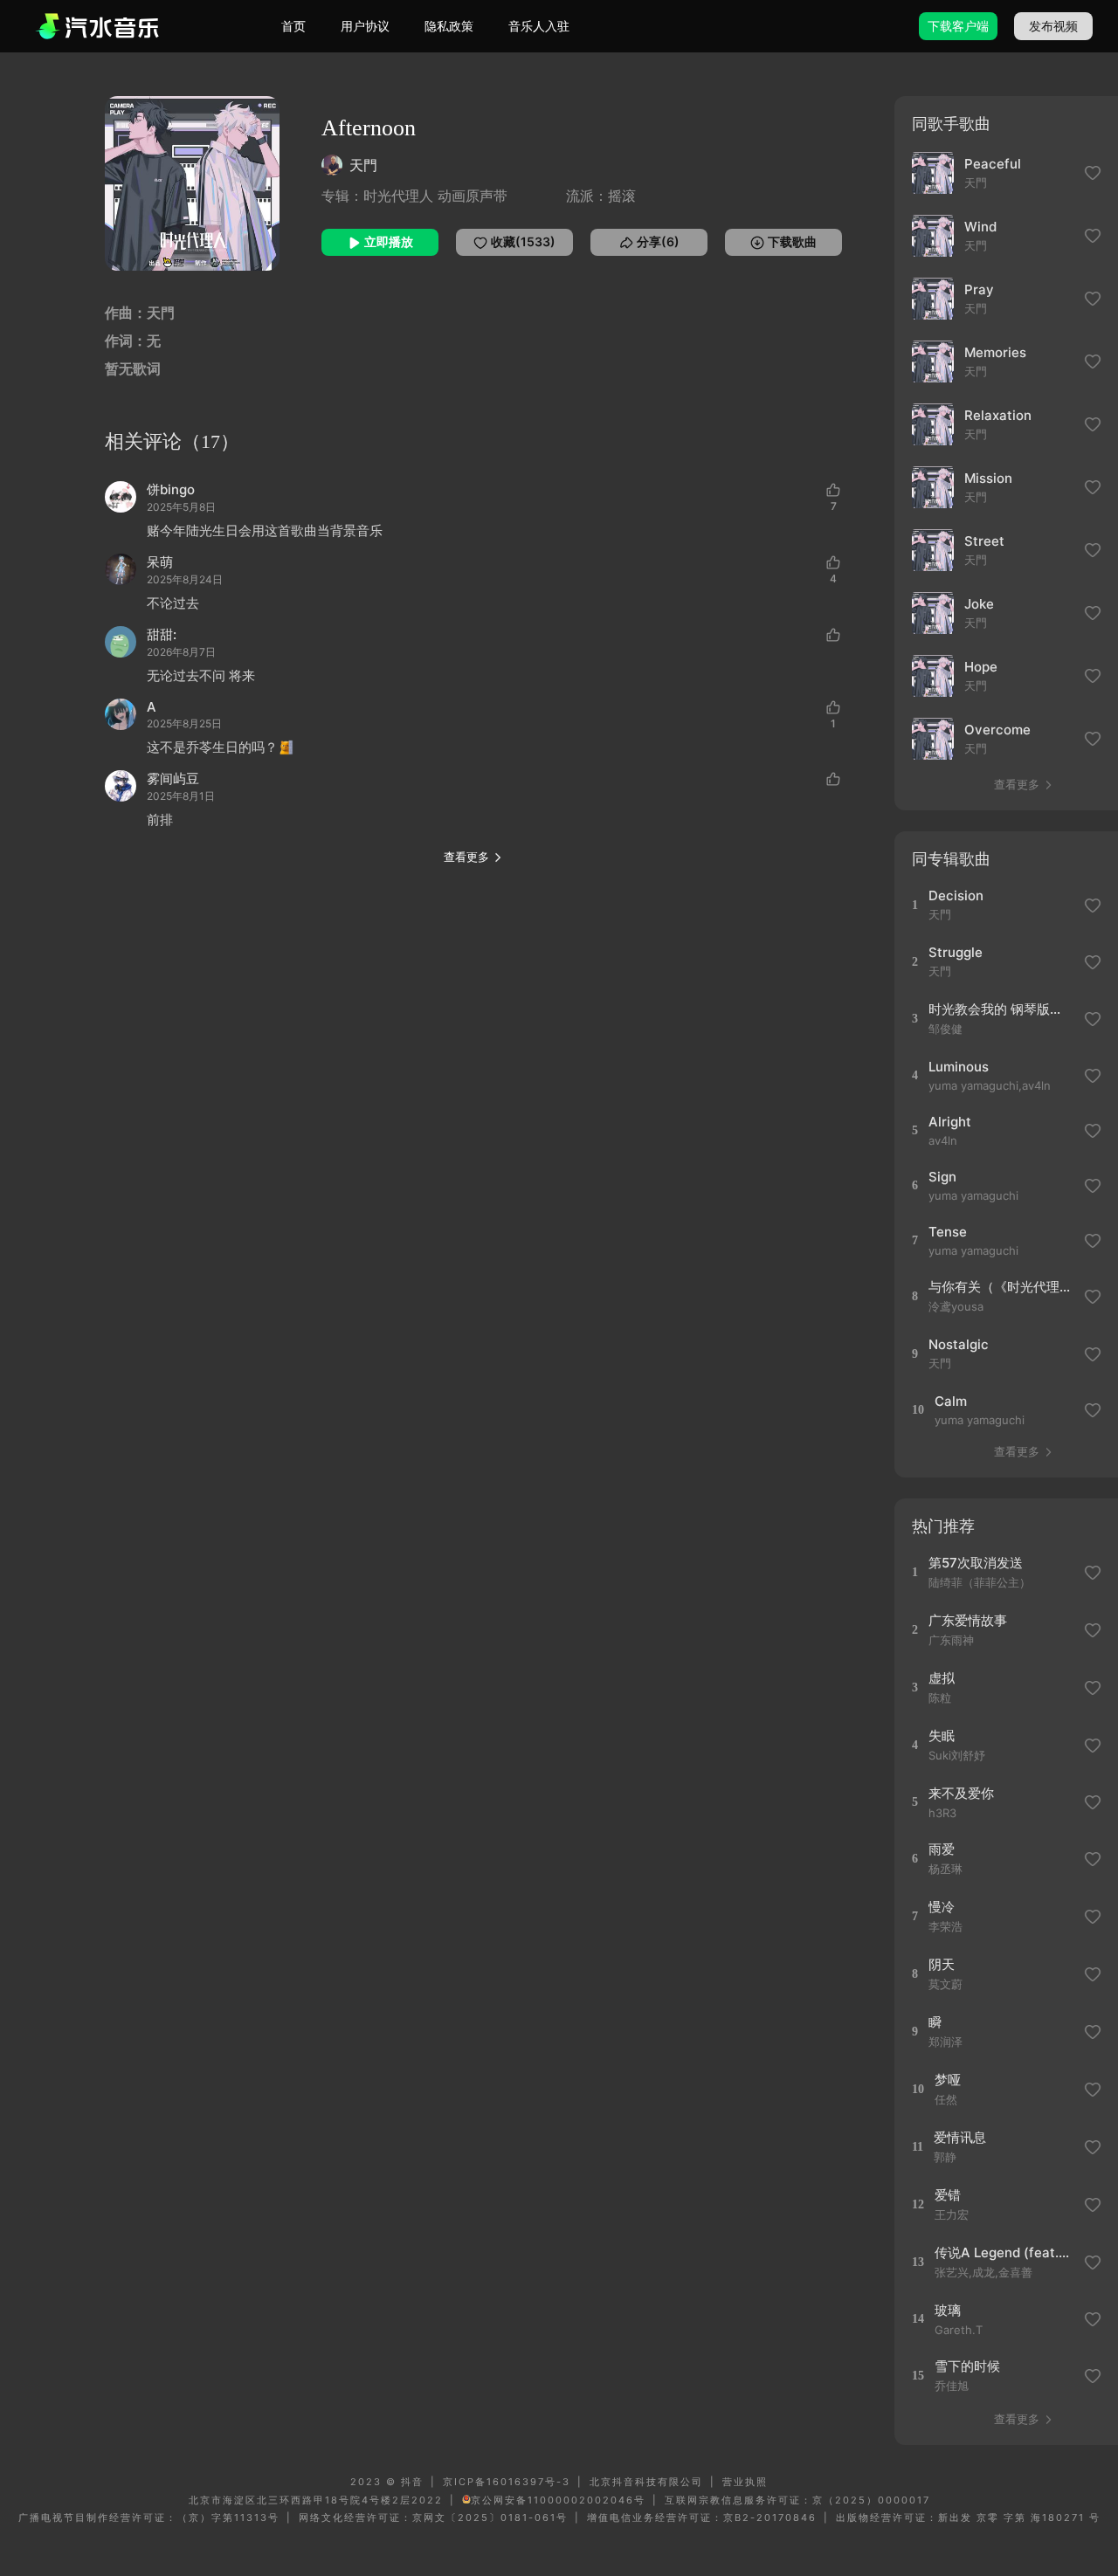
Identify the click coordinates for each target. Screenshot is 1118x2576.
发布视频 (1053, 26)
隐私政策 (449, 26)
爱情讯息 (960, 2137)
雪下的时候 (967, 2366)
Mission (988, 478)
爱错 (948, 2195)
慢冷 (942, 1907)
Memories (995, 352)
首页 (293, 26)
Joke (979, 604)
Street (984, 541)
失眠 (942, 1736)
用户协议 (365, 26)
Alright (950, 1122)
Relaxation (998, 415)
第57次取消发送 (976, 1563)
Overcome (997, 730)
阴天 (942, 1964)
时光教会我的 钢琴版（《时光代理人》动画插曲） (1001, 1009)
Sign (942, 1177)
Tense (948, 1232)
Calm (951, 1401)
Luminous (959, 1067)
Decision (956, 895)
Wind (980, 227)
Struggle (956, 952)
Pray (979, 289)
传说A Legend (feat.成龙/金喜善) (1007, 2252)
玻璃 (948, 2310)
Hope (981, 667)
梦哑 (948, 2080)
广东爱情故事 (968, 1620)
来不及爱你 (961, 1793)
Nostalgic (959, 1344)
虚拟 (942, 1678)
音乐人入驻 (539, 26)
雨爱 (942, 1849)
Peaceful (993, 164)
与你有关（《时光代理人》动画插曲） (1001, 1287)
